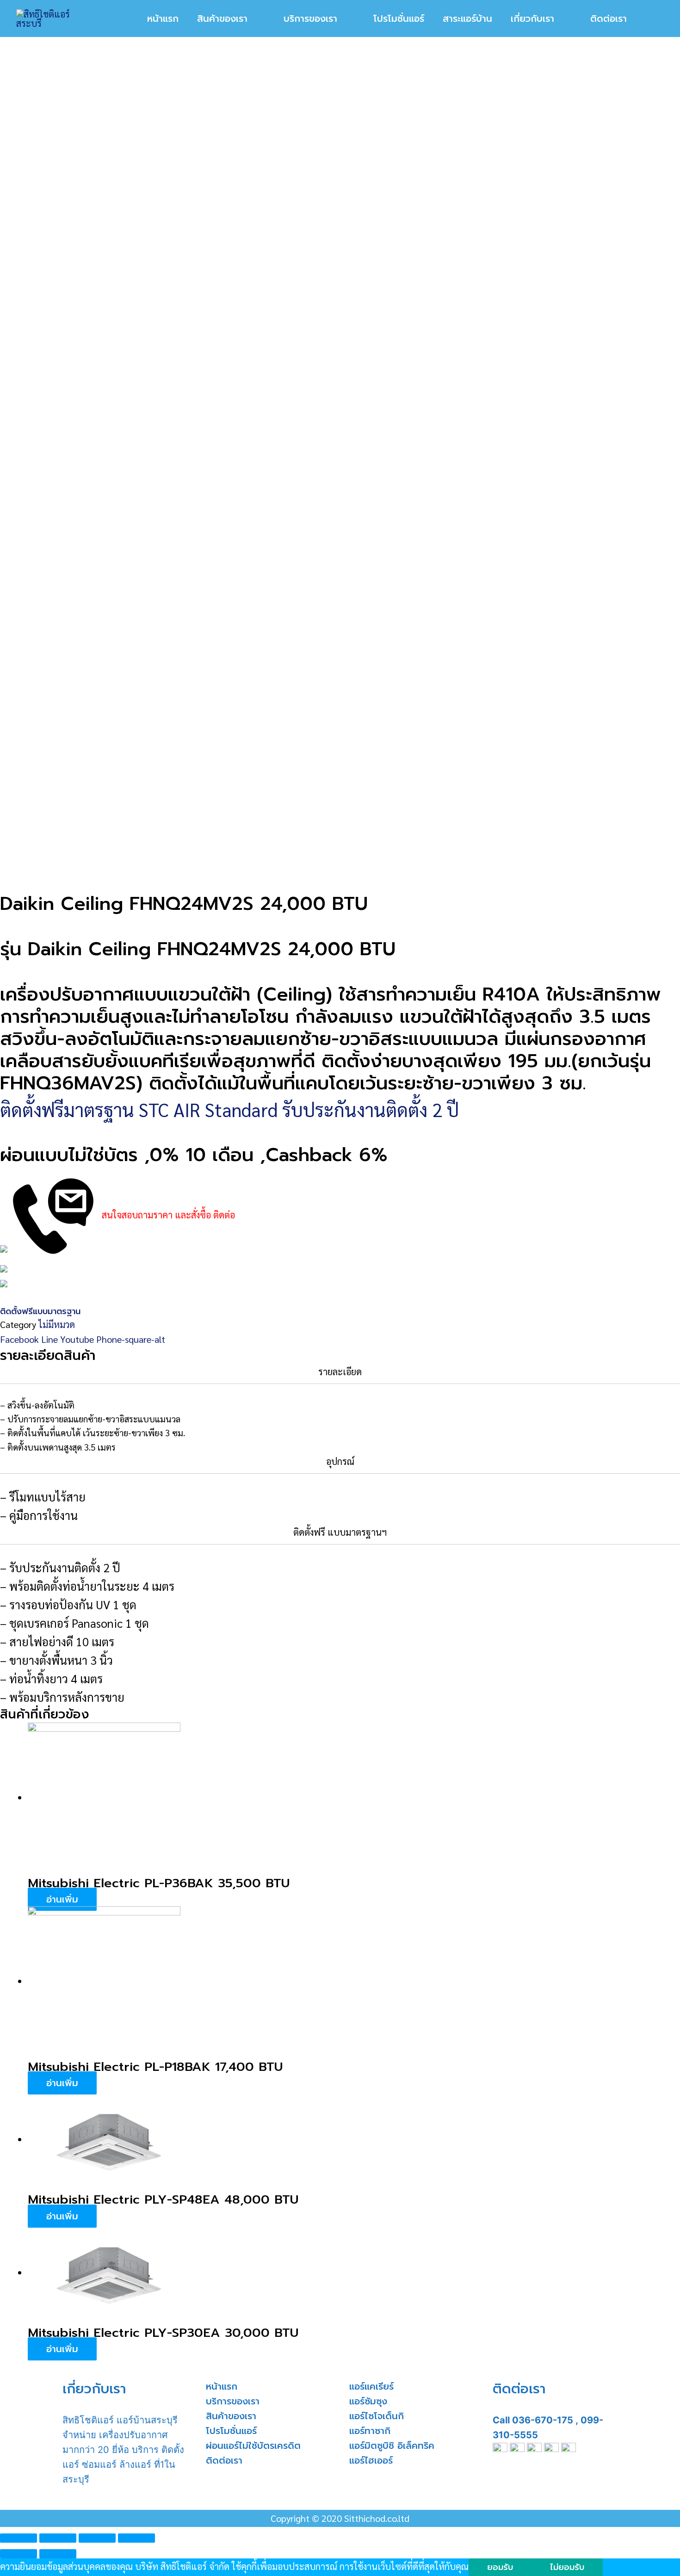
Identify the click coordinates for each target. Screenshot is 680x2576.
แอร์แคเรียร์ (371, 2386)
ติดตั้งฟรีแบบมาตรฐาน (40, 1311)
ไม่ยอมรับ (567, 2567)
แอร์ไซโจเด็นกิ (377, 2416)
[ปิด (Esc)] (19, 2538)
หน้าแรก (222, 2386)
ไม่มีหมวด (57, 1324)
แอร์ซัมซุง (368, 2401)
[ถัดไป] (58, 2554)
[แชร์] (58, 2538)
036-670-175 (543, 2420)
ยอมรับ (500, 2567)
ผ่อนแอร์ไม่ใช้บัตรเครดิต (253, 2446)
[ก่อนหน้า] (19, 2554)
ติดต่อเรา (224, 2460)
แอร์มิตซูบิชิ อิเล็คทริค (392, 2446)
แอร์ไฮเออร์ (371, 2460)
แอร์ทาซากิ (370, 2431)
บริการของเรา (233, 2401)
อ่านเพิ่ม (62, 1899)
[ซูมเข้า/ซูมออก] (136, 2538)
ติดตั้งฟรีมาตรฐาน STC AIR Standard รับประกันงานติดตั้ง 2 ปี (229, 1109)
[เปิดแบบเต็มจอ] (97, 2538)
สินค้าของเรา (231, 2416)
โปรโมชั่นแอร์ (231, 2431)
